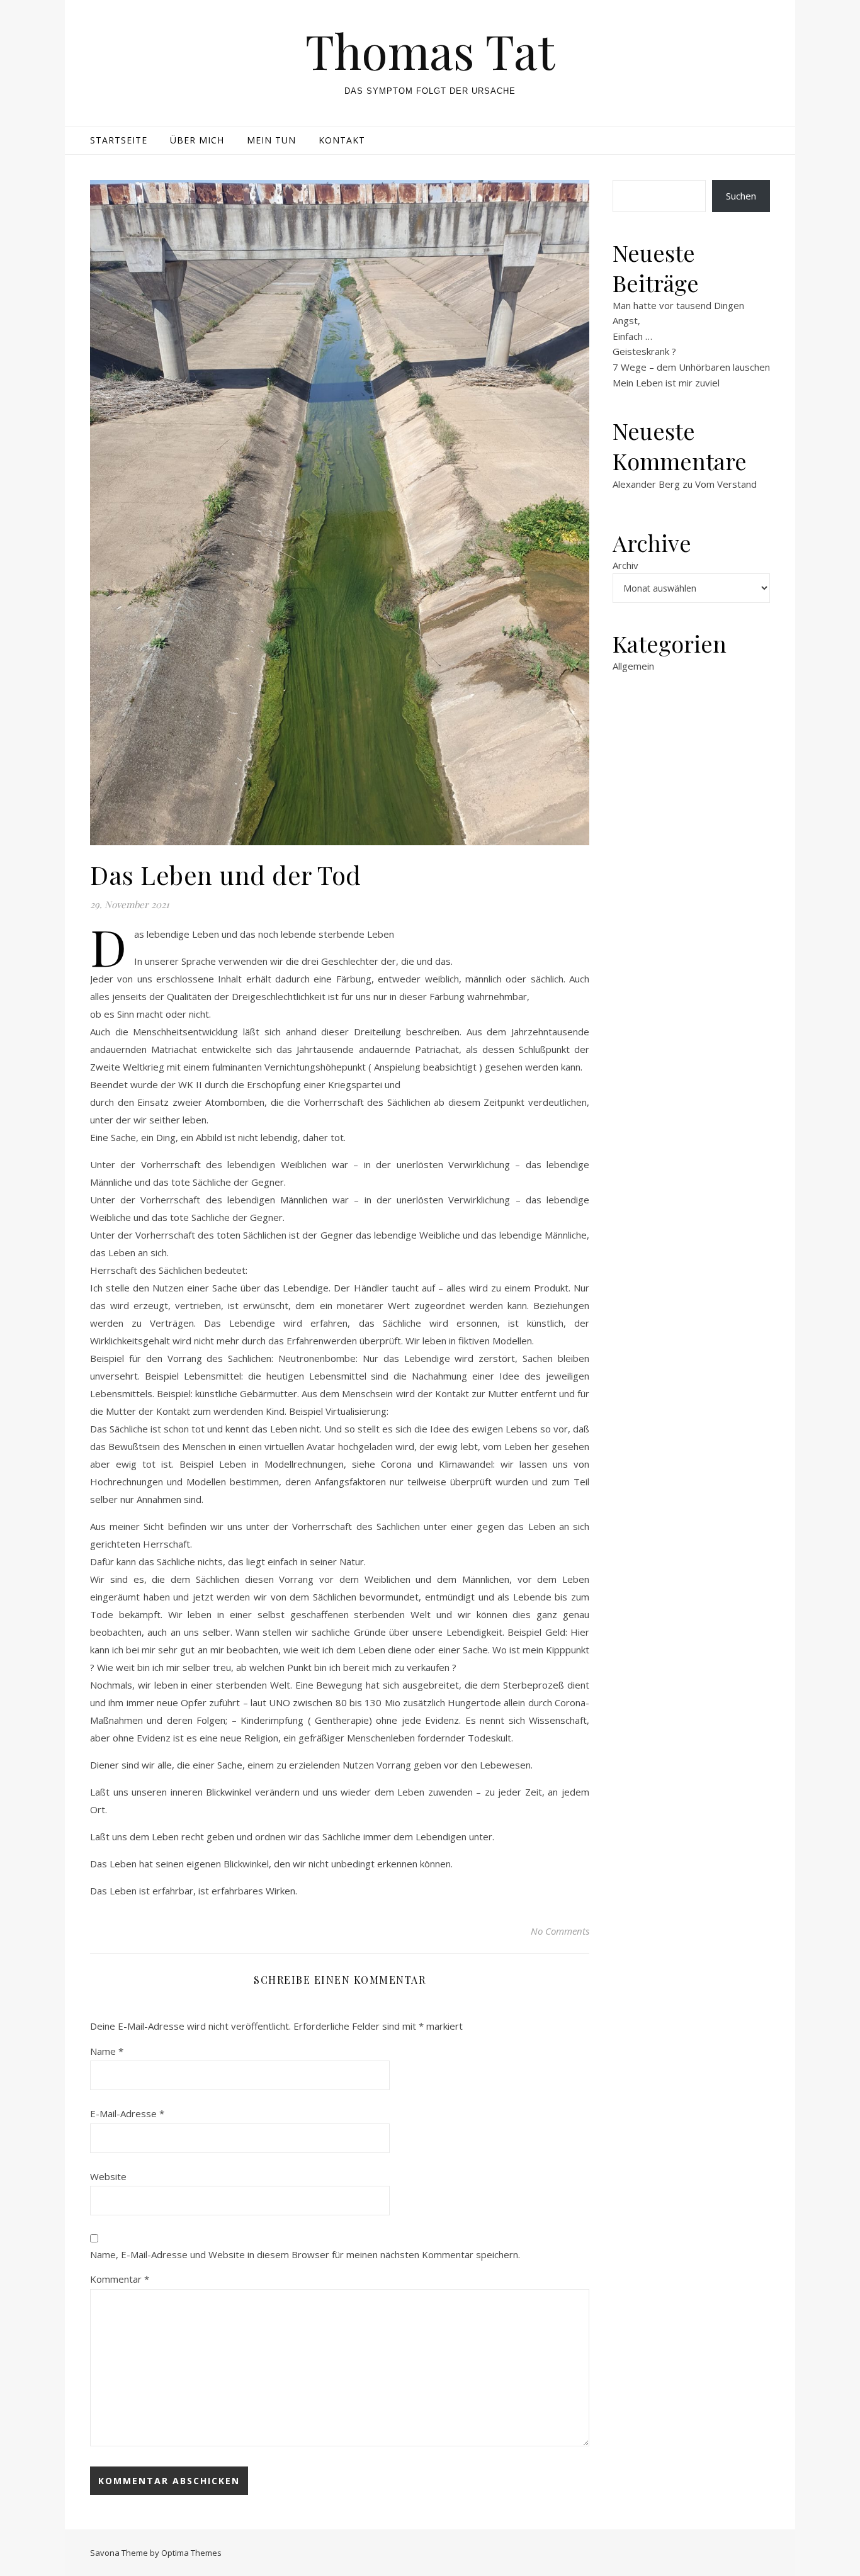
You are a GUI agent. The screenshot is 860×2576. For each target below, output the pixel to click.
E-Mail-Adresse (127, 2113)
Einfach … (632, 336)
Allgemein (633, 666)
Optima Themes (191, 2553)
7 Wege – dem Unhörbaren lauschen (691, 367)
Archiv (625, 565)
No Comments (560, 1931)
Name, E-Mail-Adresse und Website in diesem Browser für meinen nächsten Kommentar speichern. (305, 2254)
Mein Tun (271, 140)
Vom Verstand (726, 484)
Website (108, 2176)
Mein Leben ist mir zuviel (666, 383)
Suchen (741, 196)
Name (107, 2051)
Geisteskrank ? (644, 351)
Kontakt (342, 140)
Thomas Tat (430, 51)
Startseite (119, 140)
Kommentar (120, 2279)
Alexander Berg (646, 484)
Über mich (197, 140)
